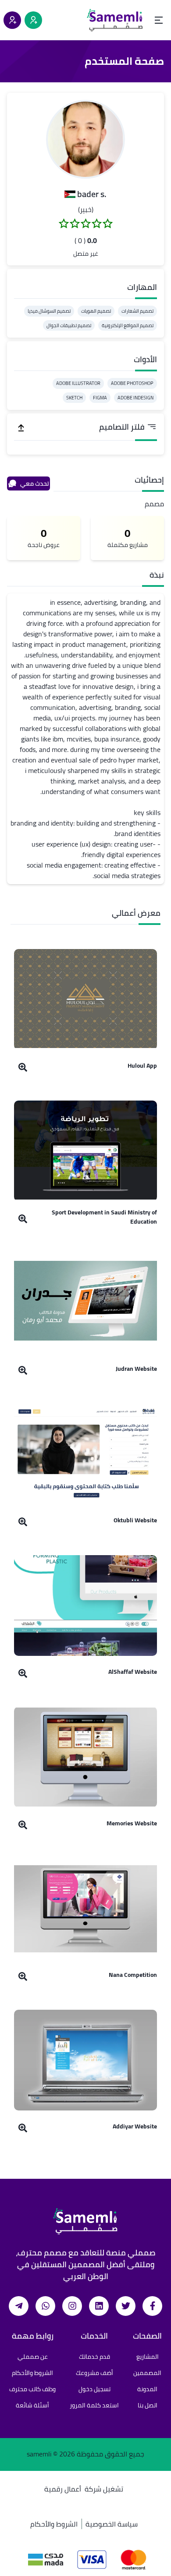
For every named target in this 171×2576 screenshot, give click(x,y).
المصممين (147, 2373)
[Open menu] (159, 20)
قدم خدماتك (94, 2357)
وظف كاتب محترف (32, 2389)
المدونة (147, 2389)
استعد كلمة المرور (94, 2405)
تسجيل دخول (94, 2389)
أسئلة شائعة (32, 2405)
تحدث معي (35, 483)
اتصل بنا (148, 2405)
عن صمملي (33, 2357)
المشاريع (148, 2357)
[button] (85, 139)
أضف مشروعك (94, 2373)
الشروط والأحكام (32, 2373)
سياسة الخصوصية (112, 2524)
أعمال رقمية (63, 2489)
